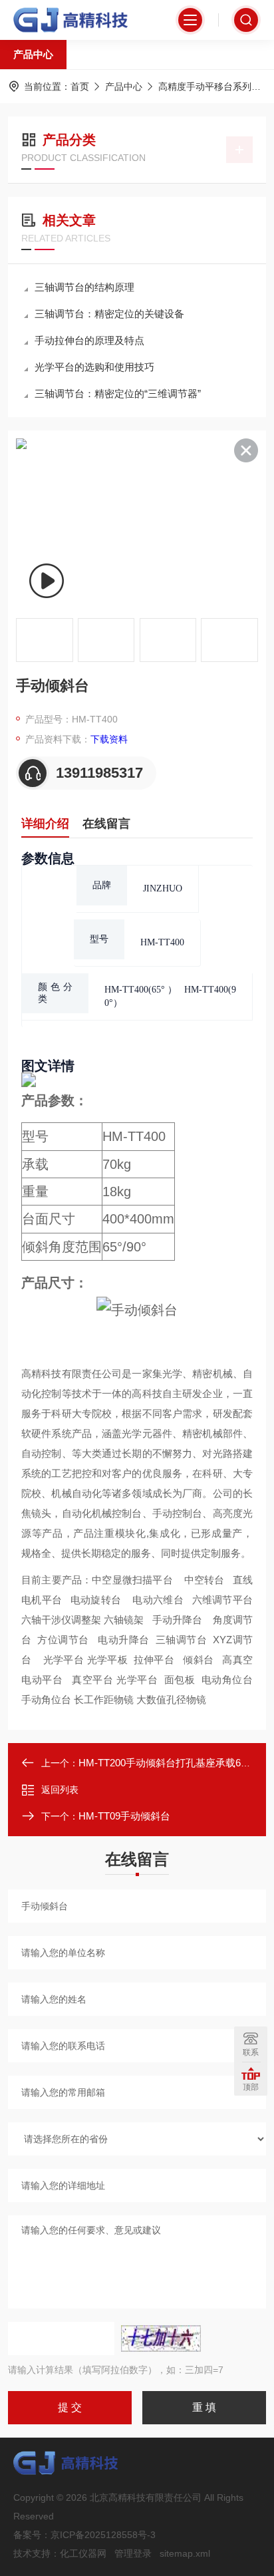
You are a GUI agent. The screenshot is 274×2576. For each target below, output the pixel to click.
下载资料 (109, 739)
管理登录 (133, 2553)
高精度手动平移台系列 (205, 86)
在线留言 (106, 824)
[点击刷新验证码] (161, 2338)
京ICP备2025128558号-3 (103, 2535)
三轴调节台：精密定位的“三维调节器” (118, 394)
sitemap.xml (185, 2553)
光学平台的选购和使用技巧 (94, 367)
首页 (80, 86)
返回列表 (60, 1790)
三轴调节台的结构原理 (84, 287)
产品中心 (33, 54)
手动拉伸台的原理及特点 (89, 340)
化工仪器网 (83, 2553)
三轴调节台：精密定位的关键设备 (109, 314)
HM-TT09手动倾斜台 (124, 1816)
